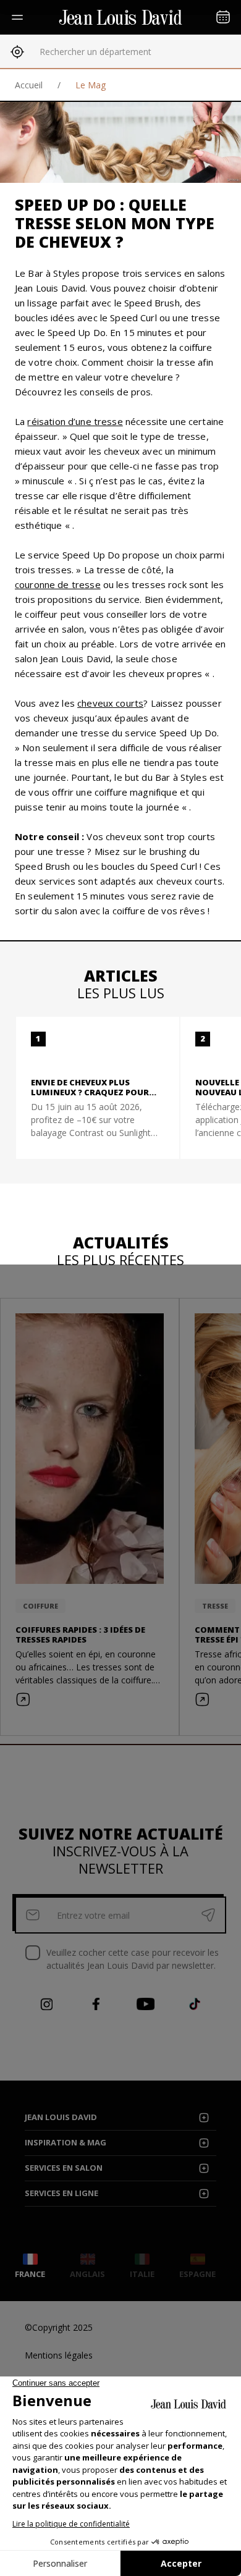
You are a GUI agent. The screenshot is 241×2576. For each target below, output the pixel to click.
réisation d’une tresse (75, 421)
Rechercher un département (95, 52)
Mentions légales (59, 2355)
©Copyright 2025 (59, 2327)
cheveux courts (110, 703)
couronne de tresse (58, 584)
